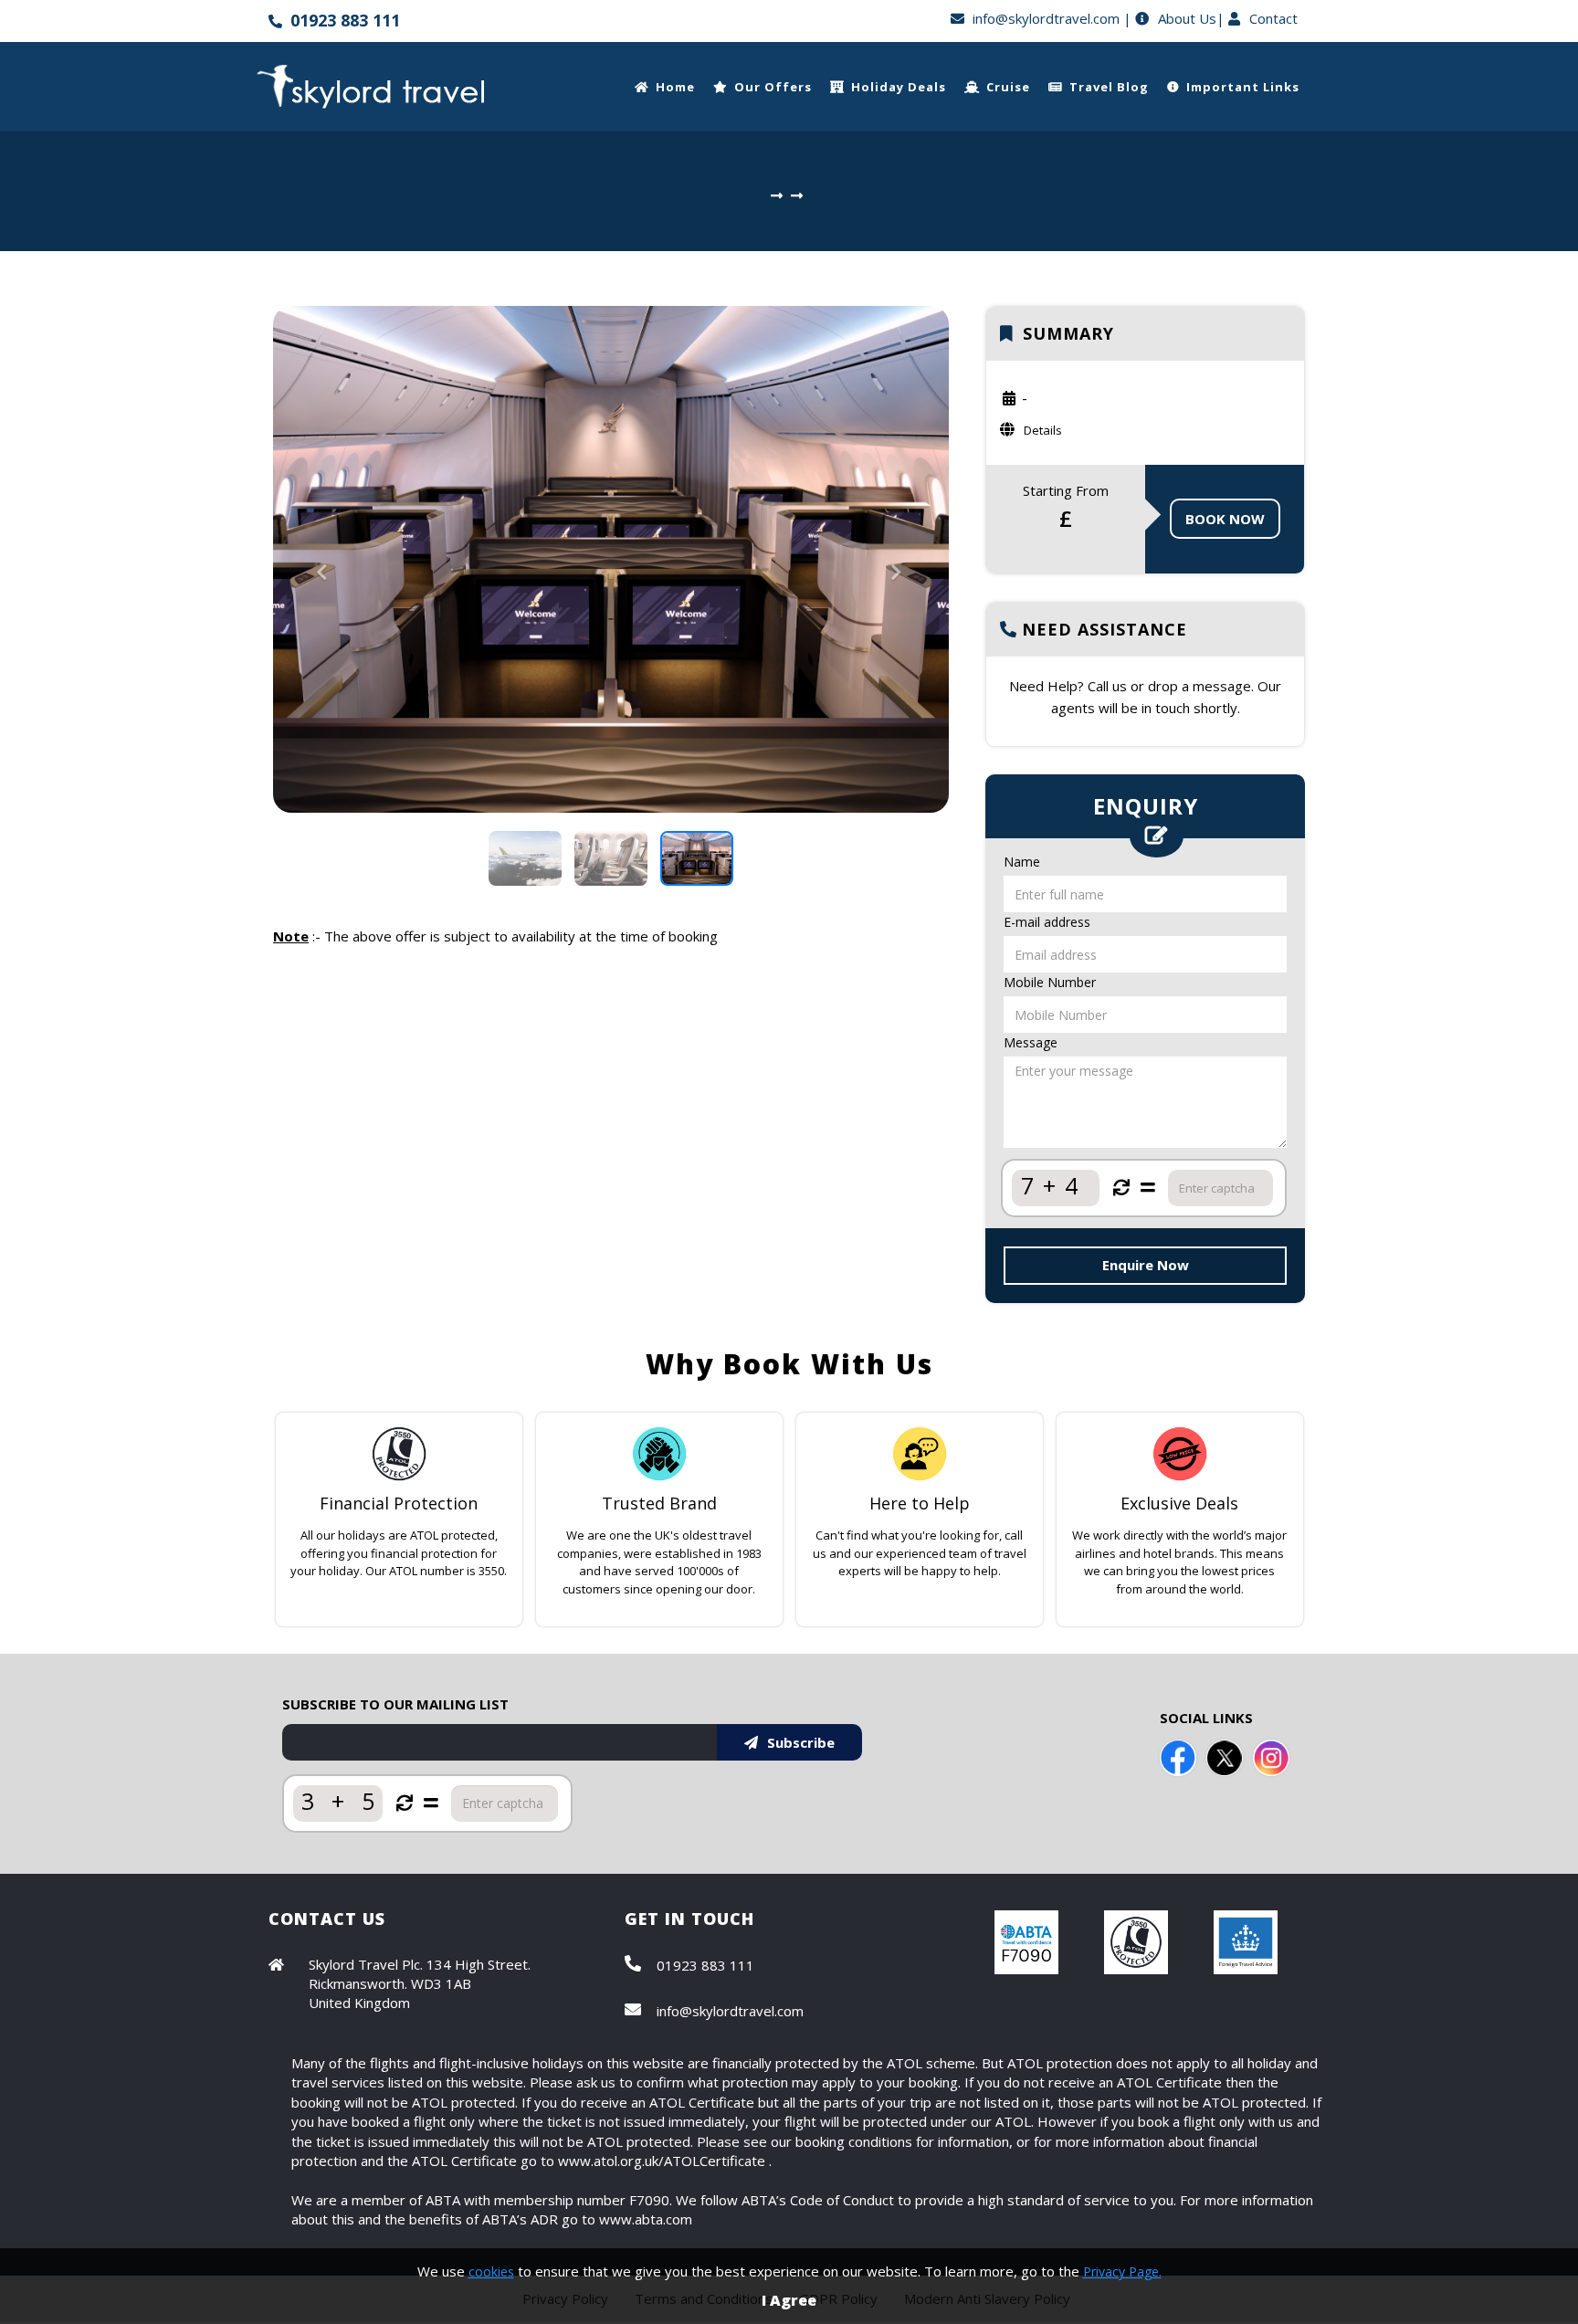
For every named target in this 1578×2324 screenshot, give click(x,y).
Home (675, 87)
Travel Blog (1109, 87)
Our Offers (773, 87)
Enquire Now (1146, 1265)
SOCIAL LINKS (1206, 1718)
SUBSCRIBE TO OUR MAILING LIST (395, 1704)
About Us (1187, 18)
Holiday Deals (899, 87)
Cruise (1008, 87)
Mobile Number (1050, 982)
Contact (1273, 18)
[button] (324, 686)
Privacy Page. (1122, 2271)
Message (1031, 1042)
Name (1022, 862)
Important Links (1243, 87)
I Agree (789, 2300)
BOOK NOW (1225, 519)
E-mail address (1047, 922)
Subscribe (801, 1742)
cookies (491, 2271)
